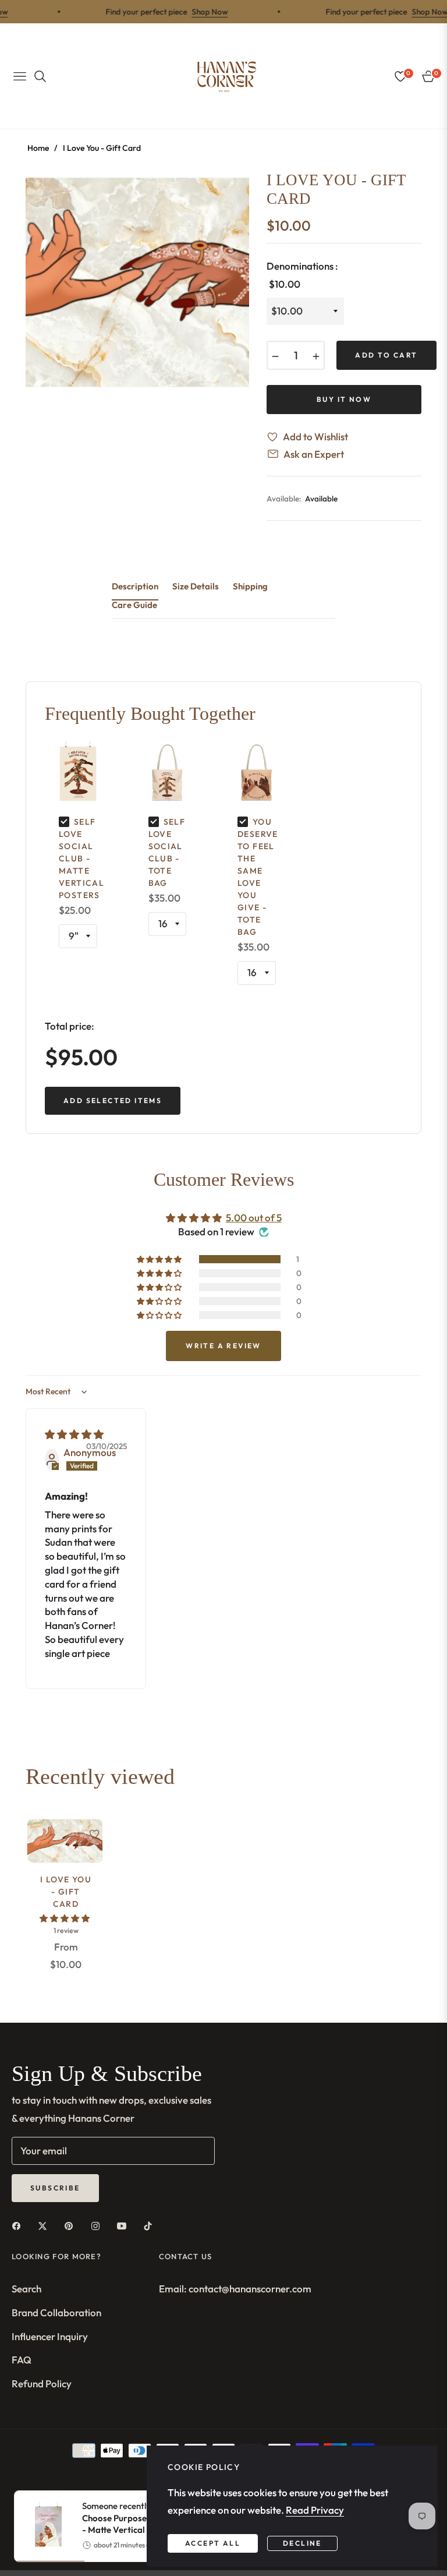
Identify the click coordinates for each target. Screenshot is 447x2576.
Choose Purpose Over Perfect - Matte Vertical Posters (141, 2524)
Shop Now (188, 12)
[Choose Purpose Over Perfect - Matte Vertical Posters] (44, 2526)
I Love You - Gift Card (66, 1892)
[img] (74, 1434)
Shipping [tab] (250, 586)
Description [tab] (135, 586)
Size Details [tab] (196, 586)
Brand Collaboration (56, 2312)
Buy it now (344, 399)
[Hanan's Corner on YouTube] (125, 2225)
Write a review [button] (223, 1346)
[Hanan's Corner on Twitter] (45, 2225)
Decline (302, 2543)
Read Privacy (315, 2510)
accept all (213, 2543)
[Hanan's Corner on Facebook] (19, 2225)
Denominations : (302, 275)
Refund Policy (42, 2384)
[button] (160, 1259)
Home (38, 148)
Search (26, 2289)
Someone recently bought (141, 2518)
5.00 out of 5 (254, 1218)
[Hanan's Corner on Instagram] (98, 2225)
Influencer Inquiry (50, 2336)
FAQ (22, 2360)
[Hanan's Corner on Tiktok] (151, 2225)
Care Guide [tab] (134, 605)
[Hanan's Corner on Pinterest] (72, 2225)
